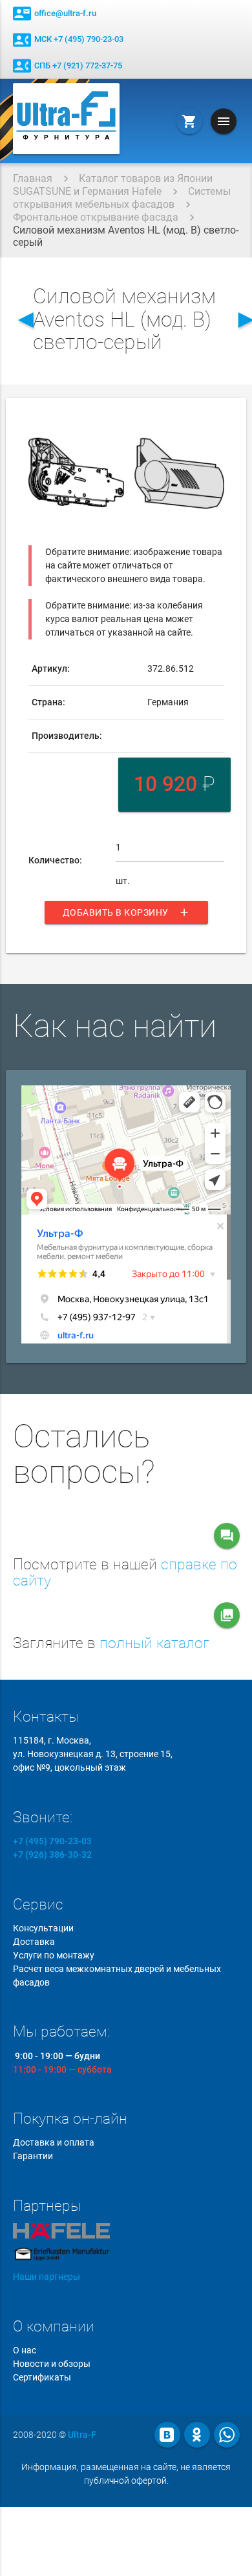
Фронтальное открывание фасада (96, 217)
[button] (213, 425)
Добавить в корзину (126, 912)
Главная (33, 178)
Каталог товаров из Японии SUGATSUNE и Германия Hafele (113, 185)
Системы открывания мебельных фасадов (122, 198)
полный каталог (154, 1643)
